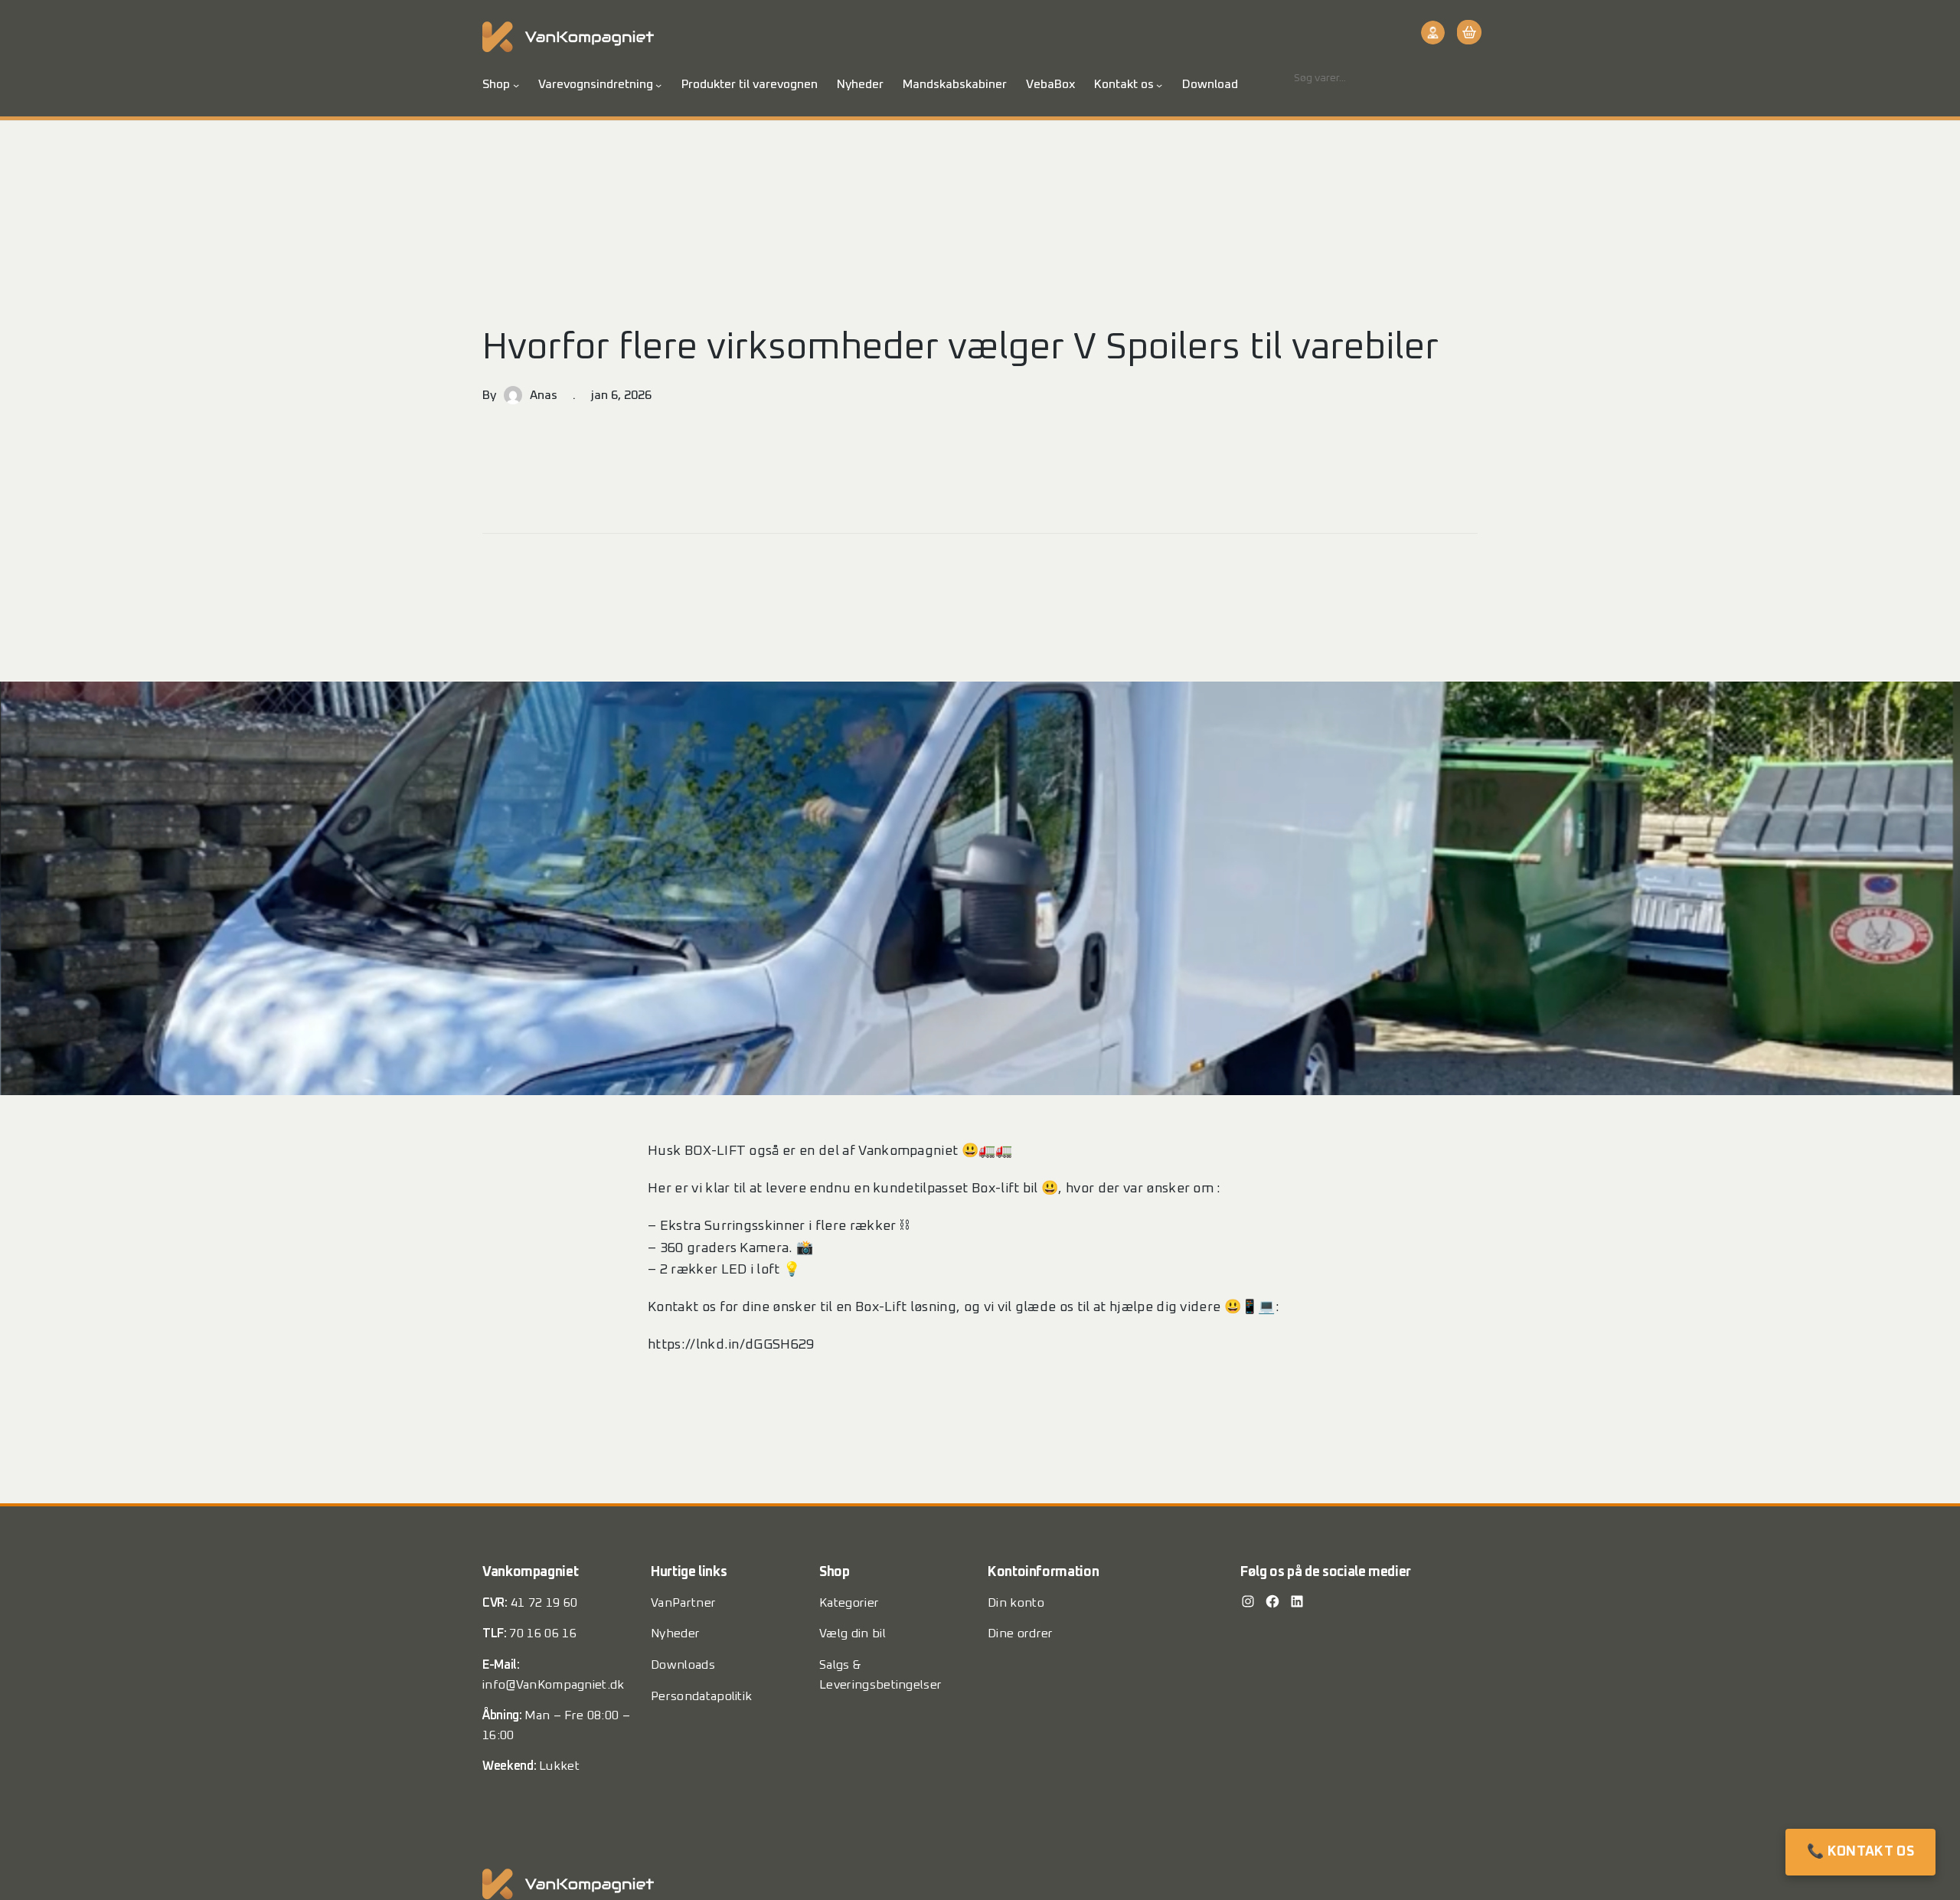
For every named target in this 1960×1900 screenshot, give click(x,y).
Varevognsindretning (596, 84)
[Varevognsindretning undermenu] (658, 85)
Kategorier (849, 1603)
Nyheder (675, 1633)
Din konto (1016, 1603)
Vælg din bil (853, 1633)
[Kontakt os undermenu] (1159, 85)
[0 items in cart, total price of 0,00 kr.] (1467, 32)
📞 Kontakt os (1860, 1852)
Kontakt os (1124, 84)
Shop (496, 84)
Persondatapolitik (701, 1696)
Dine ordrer (1021, 1633)
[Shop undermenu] (516, 85)
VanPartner (683, 1603)
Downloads (683, 1665)
